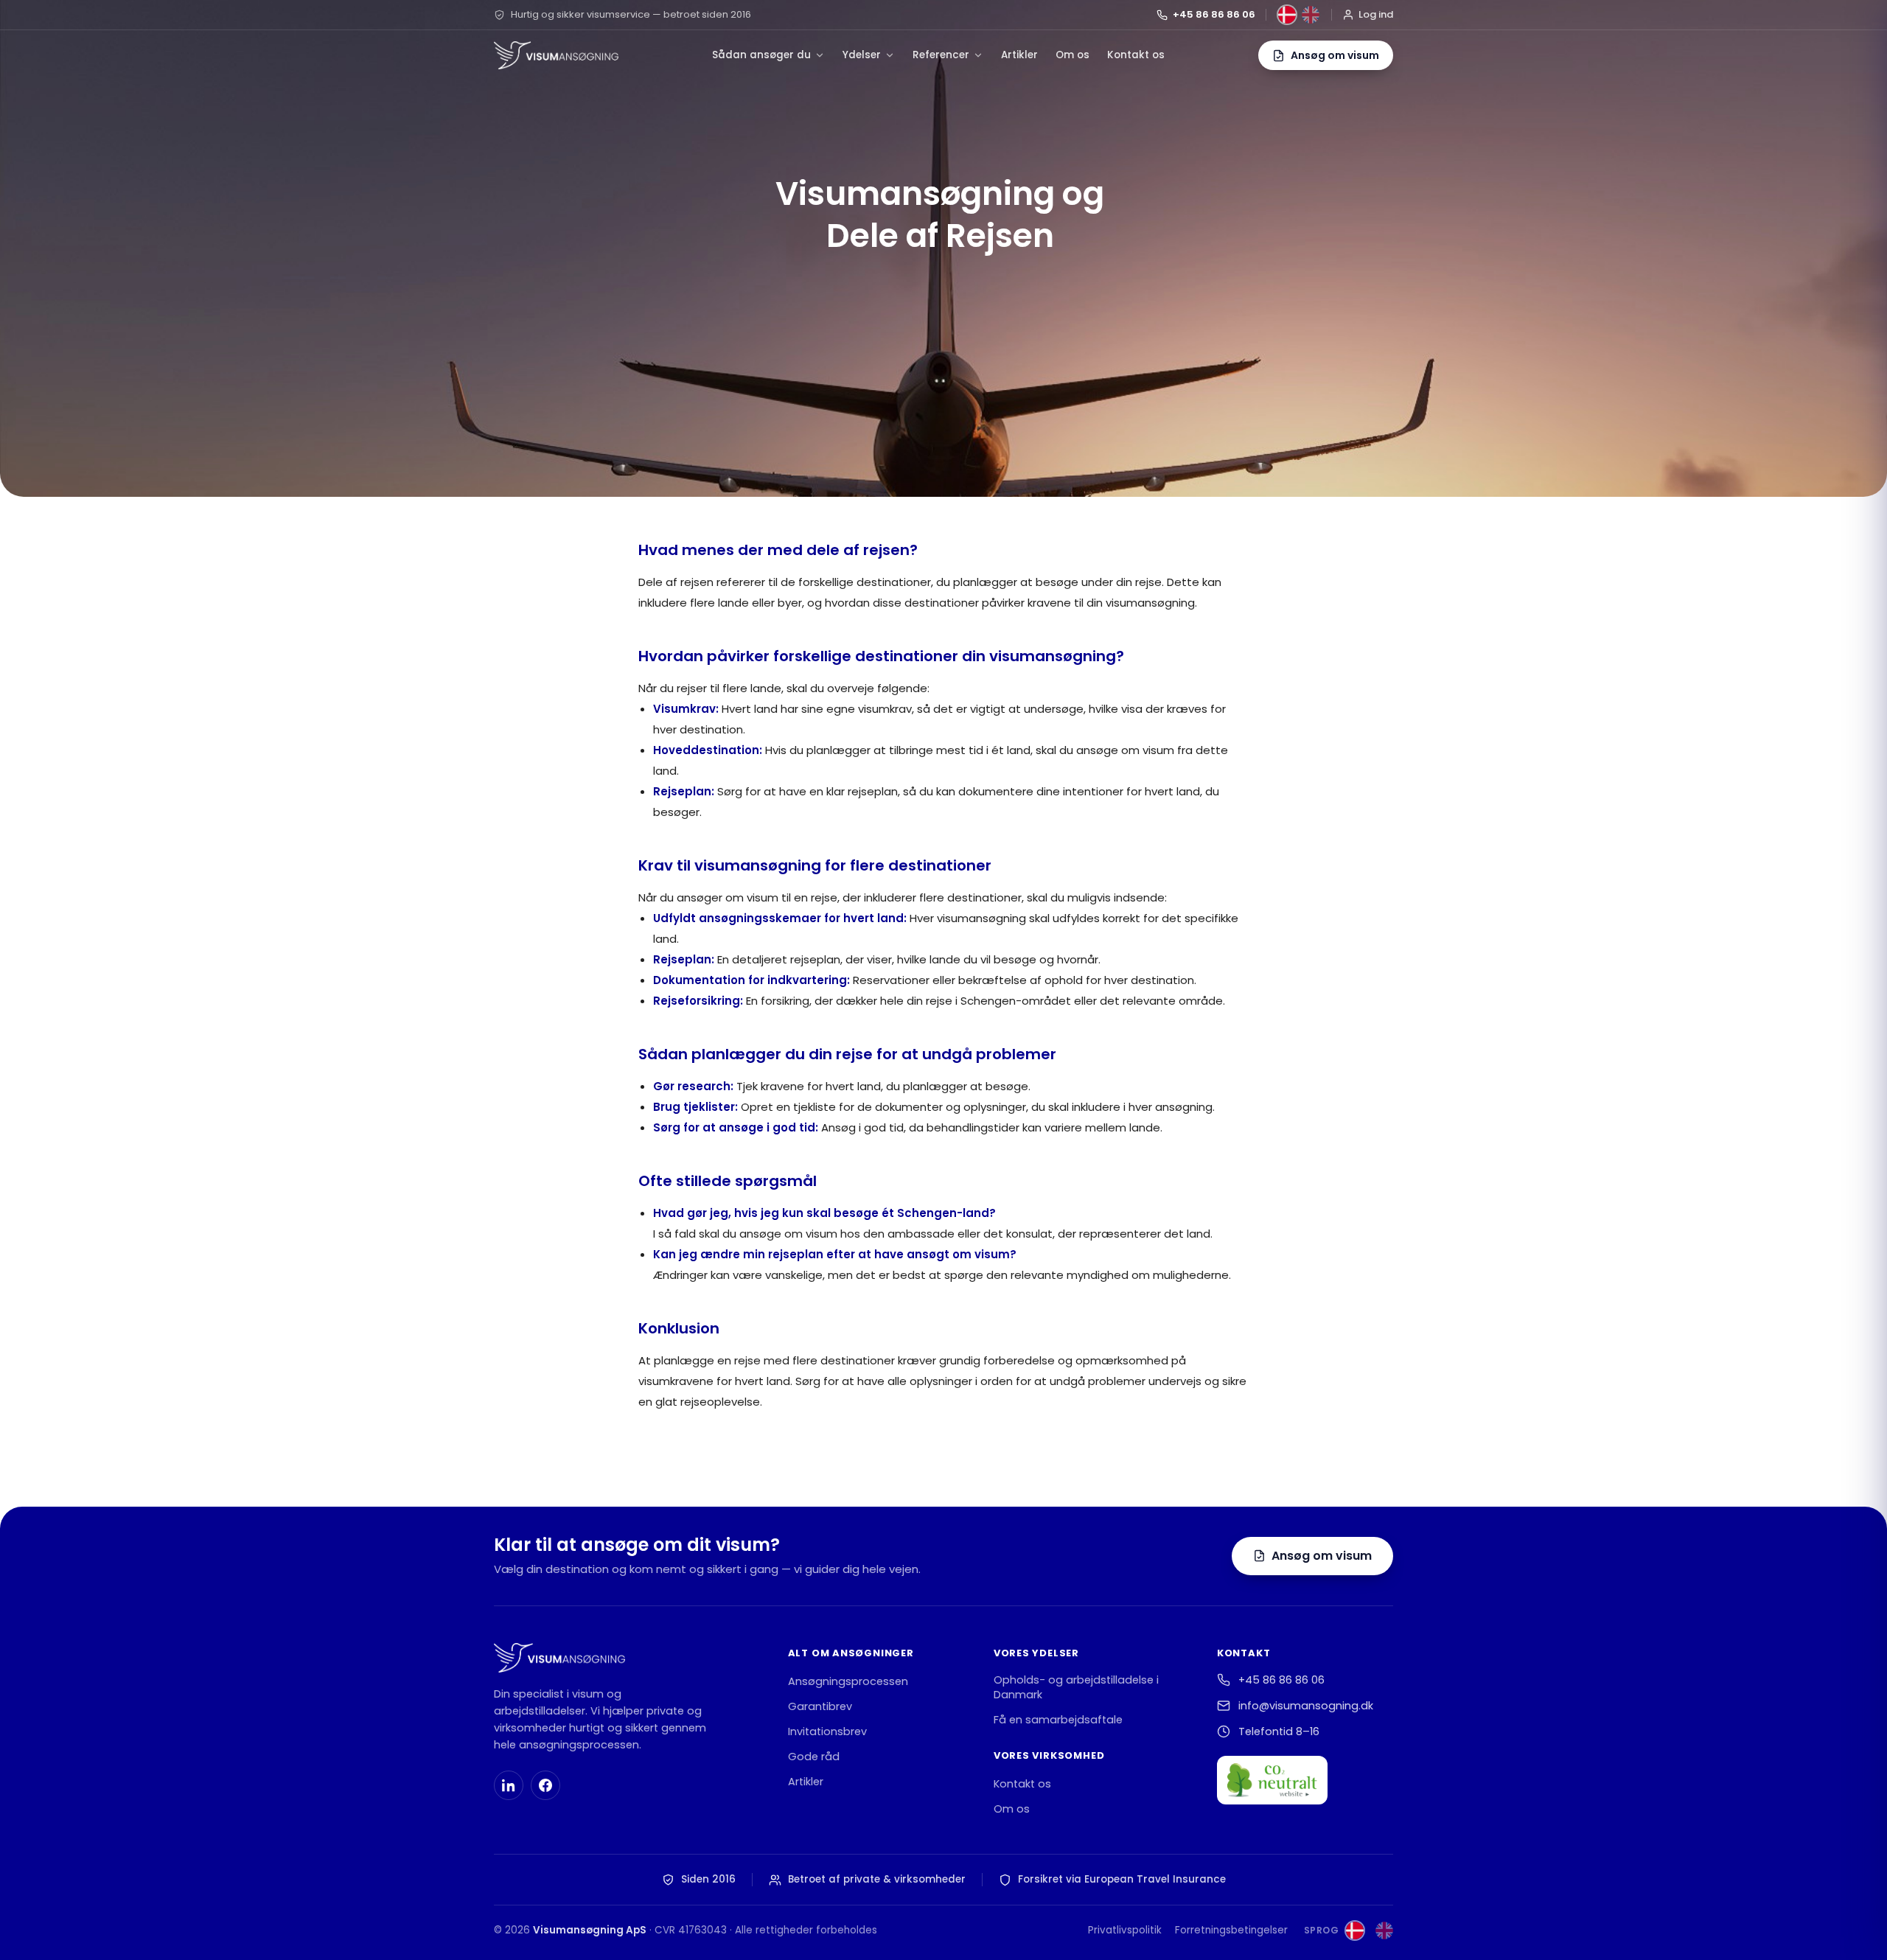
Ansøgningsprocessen (848, 1681)
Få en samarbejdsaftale (1058, 1720)
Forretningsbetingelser (1231, 1930)
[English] (1311, 15)
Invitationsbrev (827, 1731)
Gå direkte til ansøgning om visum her (763, 1461)
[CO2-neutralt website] (1272, 1780)
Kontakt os (1136, 55)
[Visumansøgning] (556, 55)
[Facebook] (545, 1785)
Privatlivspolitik (1125, 1930)
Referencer (941, 55)
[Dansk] (1287, 15)
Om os (1072, 55)
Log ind (1376, 14)
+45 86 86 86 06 (1214, 14)
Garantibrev (820, 1706)
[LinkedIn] (509, 1785)
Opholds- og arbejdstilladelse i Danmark (1076, 1687)
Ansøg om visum (1322, 1556)
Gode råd (814, 1757)
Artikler (1019, 55)
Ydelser (862, 55)
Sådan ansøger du (761, 55)
